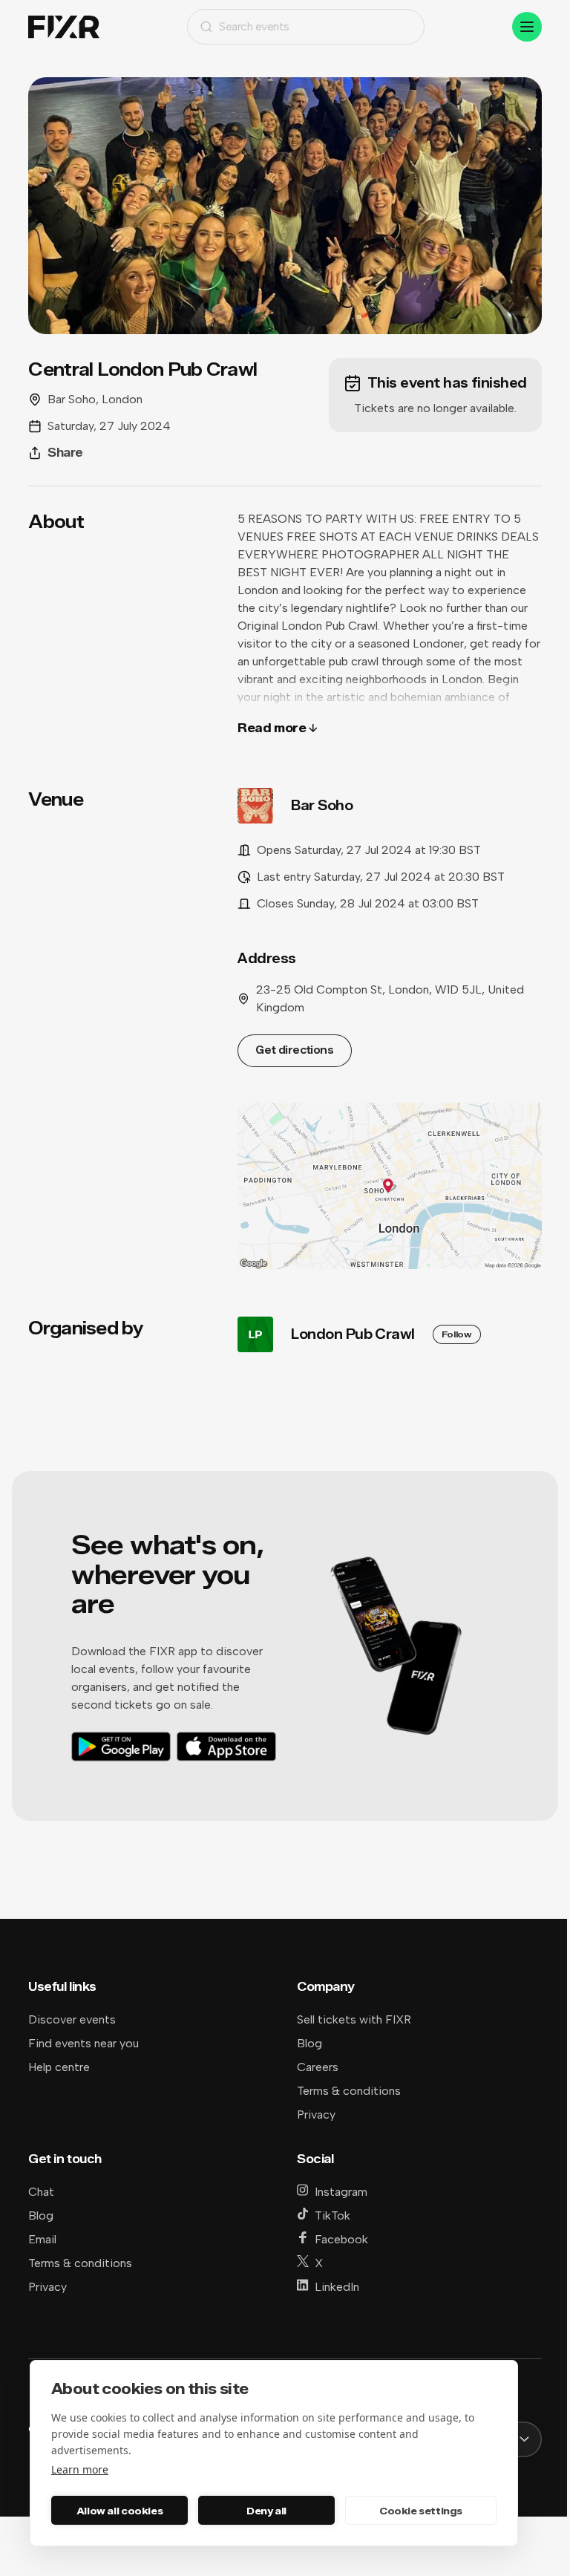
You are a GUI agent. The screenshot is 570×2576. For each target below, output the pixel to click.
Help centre (59, 2067)
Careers (318, 2067)
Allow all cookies (119, 2511)
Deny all (266, 2511)
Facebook (341, 2239)
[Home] (64, 27)
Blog (309, 2043)
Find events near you (83, 2043)
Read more (272, 728)
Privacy (316, 2114)
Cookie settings (421, 2511)
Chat (41, 2192)
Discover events (72, 2019)
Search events (254, 26)
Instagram (341, 2192)
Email (42, 2239)
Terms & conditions (349, 2091)
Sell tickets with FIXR (354, 2019)
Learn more (80, 2469)
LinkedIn (337, 2287)
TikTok (332, 2215)
